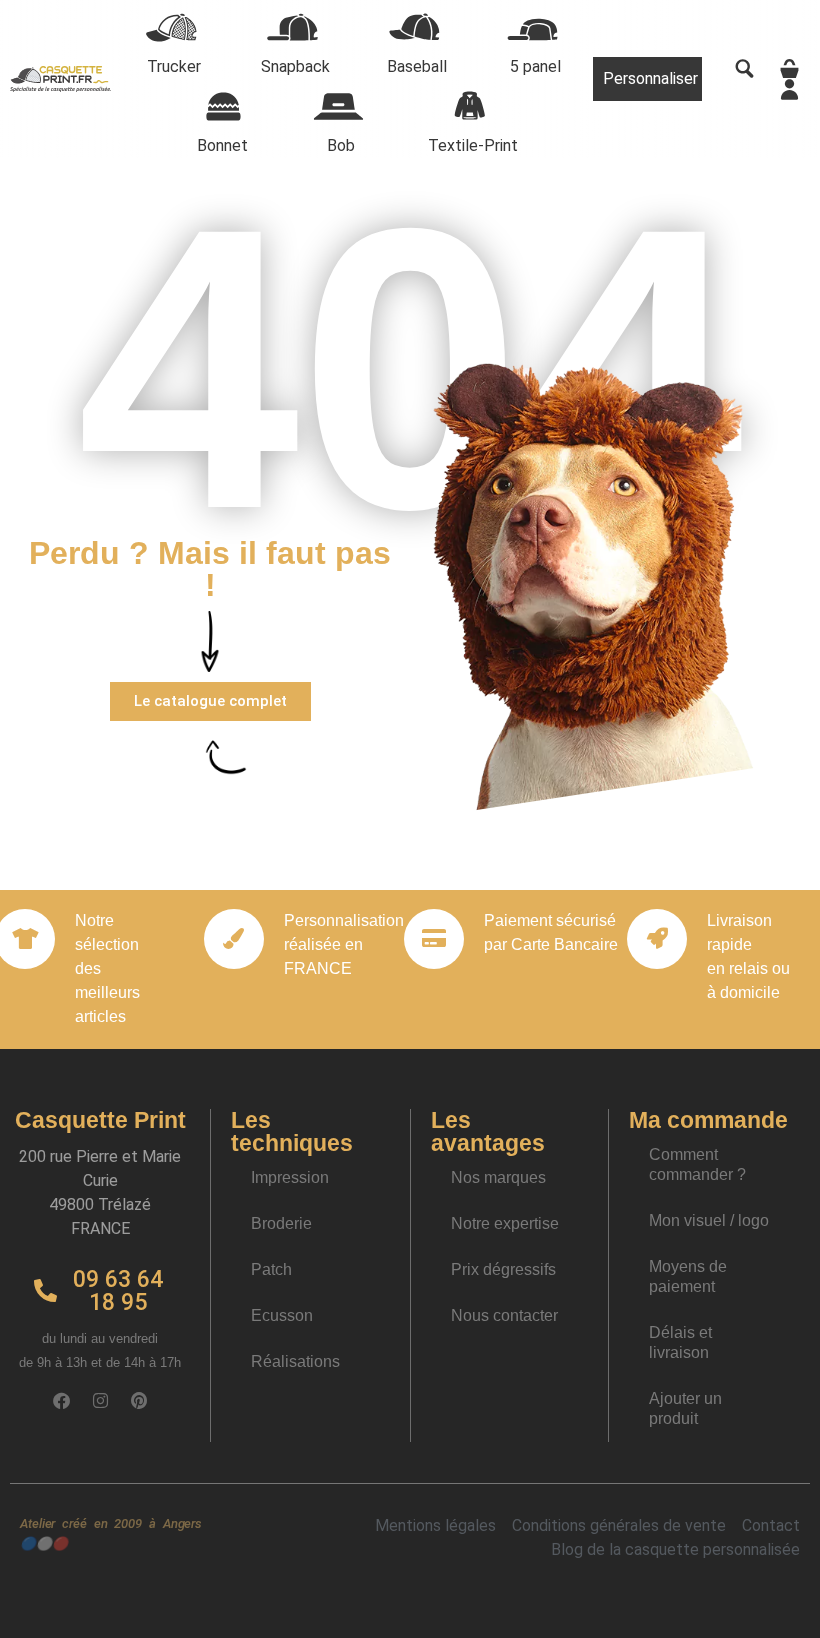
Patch (271, 1269)
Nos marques (498, 1177)
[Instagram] (100, 1401)
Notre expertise (505, 1223)
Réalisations (295, 1361)
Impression (290, 1177)
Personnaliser (650, 78)
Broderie (281, 1223)
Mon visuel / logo (709, 1220)
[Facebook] (61, 1401)
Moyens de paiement (688, 1276)
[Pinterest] (139, 1401)
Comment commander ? (697, 1164)
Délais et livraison (680, 1342)
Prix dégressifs (503, 1269)
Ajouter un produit (685, 1408)
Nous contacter (504, 1315)
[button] (210, 701)
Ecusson (282, 1315)
